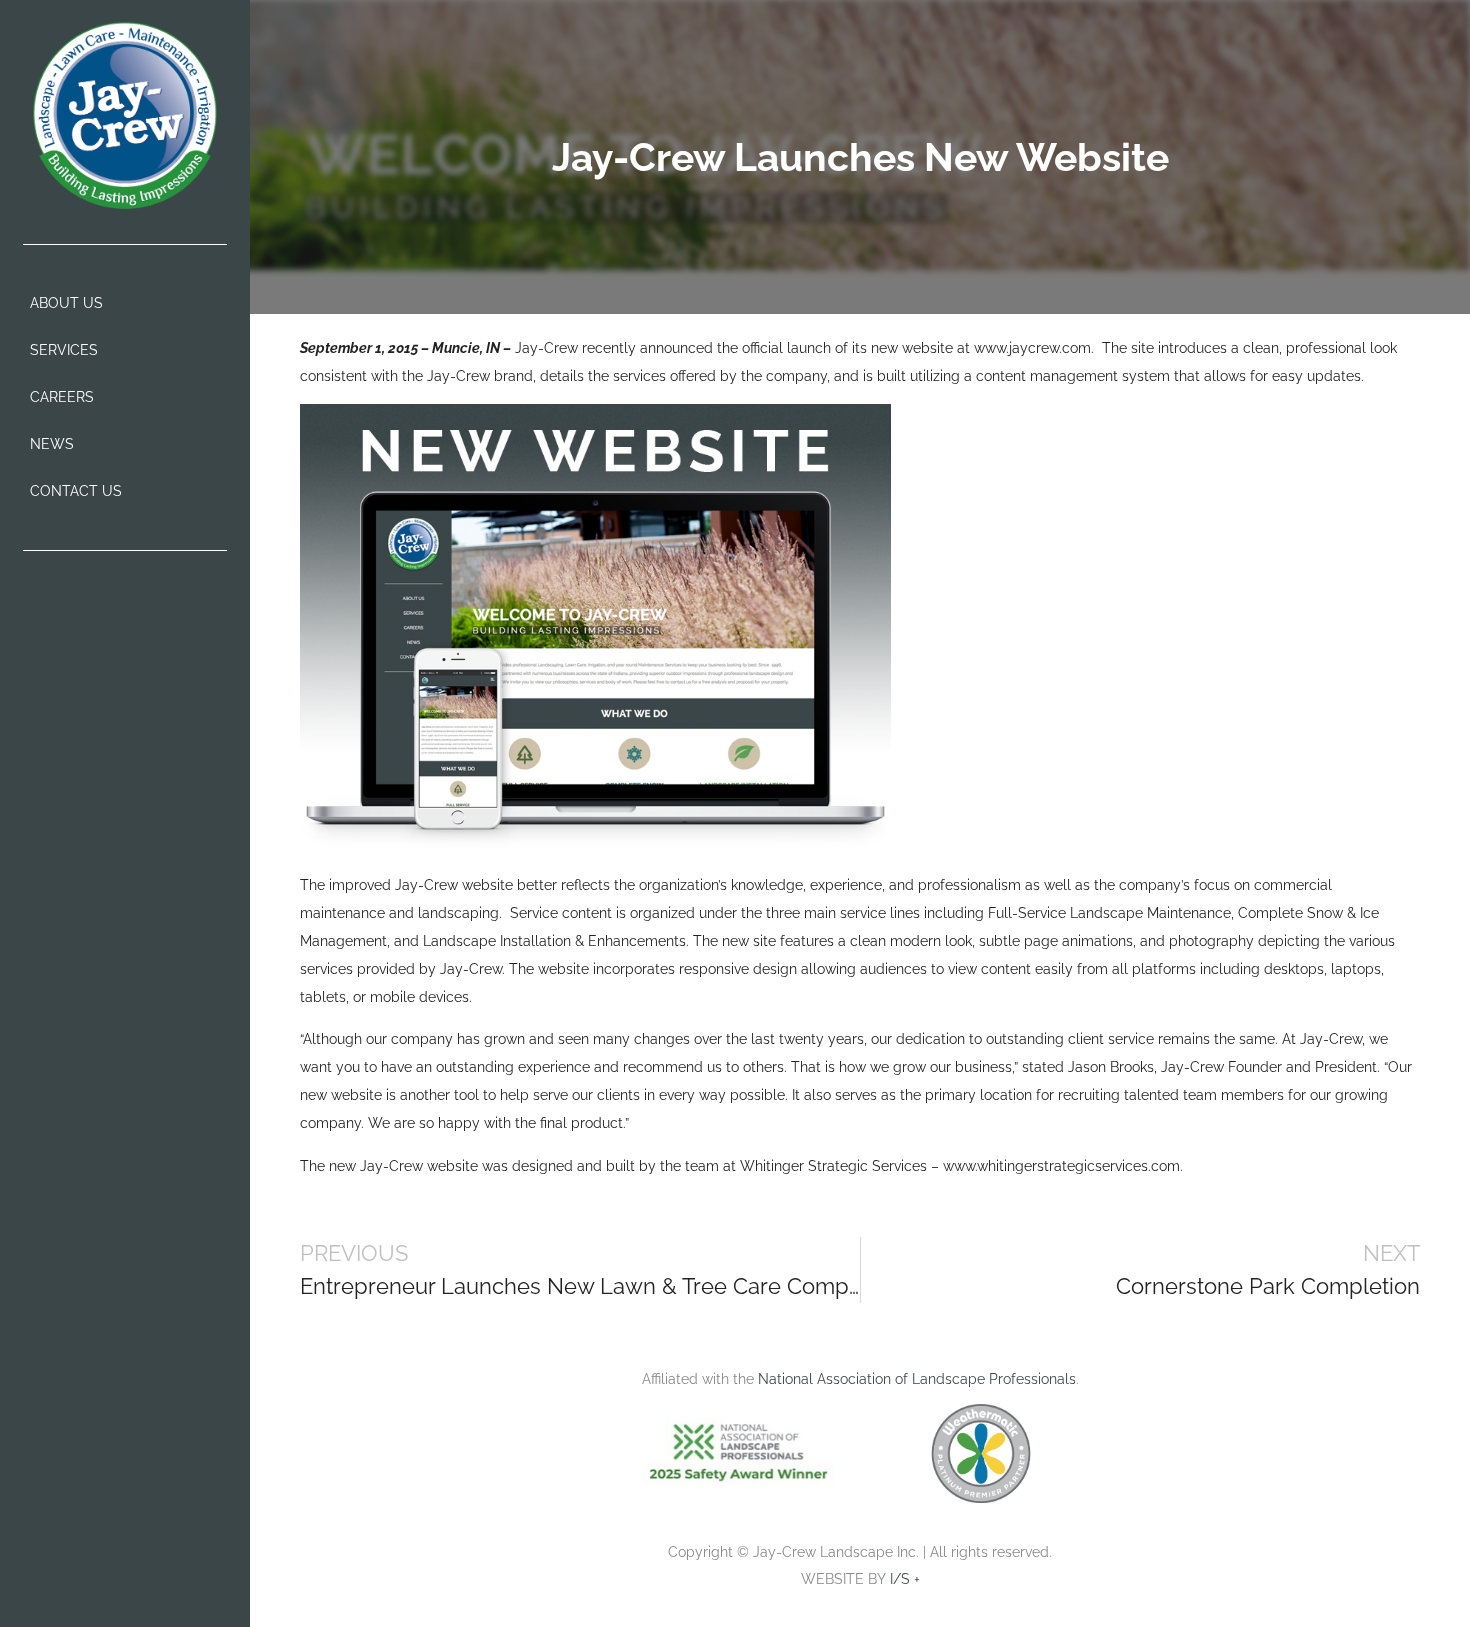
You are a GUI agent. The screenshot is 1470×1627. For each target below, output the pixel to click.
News (52, 444)
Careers (62, 397)
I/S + (905, 1579)
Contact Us (76, 491)
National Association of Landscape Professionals (917, 1379)
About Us (66, 303)
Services (64, 350)
